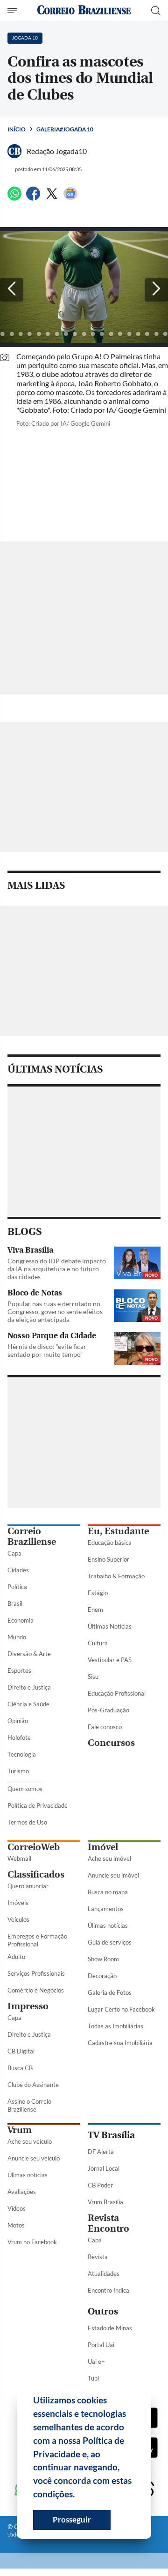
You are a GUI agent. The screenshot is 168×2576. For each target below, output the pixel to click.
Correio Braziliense (32, 1536)
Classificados (36, 1875)
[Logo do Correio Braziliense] (84, 10)
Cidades (18, 1570)
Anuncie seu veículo (34, 2158)
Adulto (16, 1957)
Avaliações (22, 2192)
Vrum (20, 2130)
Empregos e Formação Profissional (37, 1940)
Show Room (103, 1959)
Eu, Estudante (118, 1531)
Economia (21, 1620)
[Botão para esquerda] (12, 290)
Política (17, 1587)
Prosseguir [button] (72, 2519)
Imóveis (18, 1903)
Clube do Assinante (33, 2085)
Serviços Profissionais (36, 1973)
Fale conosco (105, 1727)
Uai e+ (96, 2361)
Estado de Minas (110, 2328)
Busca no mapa (108, 1892)
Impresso (28, 2006)
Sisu (93, 1677)
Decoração (102, 1976)
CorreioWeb (34, 1847)
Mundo (17, 1637)
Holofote (19, 1737)
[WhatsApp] (14, 198)
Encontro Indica (108, 2290)
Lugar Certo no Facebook (121, 2009)
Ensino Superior (108, 1559)
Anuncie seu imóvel (113, 1875)
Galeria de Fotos (110, 1992)
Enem (95, 1610)
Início (17, 129)
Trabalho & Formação (116, 1576)
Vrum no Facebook (32, 2242)
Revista (98, 2257)
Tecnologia (22, 1754)
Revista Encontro (108, 2223)
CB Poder (100, 2185)
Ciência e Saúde (28, 1704)
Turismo (18, 1771)
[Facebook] (33, 198)
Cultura (98, 1643)
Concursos (111, 1743)
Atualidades (104, 2274)
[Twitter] (52, 198)
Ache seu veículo (30, 2141)
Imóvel (103, 1847)
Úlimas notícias (108, 1925)
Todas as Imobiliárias (115, 2026)
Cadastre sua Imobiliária (120, 2043)
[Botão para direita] (156, 290)
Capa (14, 1553)
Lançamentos (106, 1909)
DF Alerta (101, 2152)
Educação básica (110, 1543)
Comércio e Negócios (36, 1990)
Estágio (98, 1593)
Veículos (18, 1919)
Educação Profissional (117, 1693)
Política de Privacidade (38, 1805)
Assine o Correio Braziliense (29, 2105)
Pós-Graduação (108, 1710)
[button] (78, 2495)
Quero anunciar (28, 1886)
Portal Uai (101, 2345)
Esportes (19, 1670)
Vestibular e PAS (110, 1660)
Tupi (93, 2378)
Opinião (18, 1721)
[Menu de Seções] (13, 11)
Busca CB (20, 2068)
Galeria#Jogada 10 (65, 129)
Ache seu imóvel (109, 1858)
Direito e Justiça (29, 1687)
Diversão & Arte (29, 1654)
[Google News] (70, 198)
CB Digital (21, 2051)
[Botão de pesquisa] (156, 11)
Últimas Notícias (110, 1626)
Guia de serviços (110, 1942)
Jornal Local (104, 2168)
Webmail (19, 1858)
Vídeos (17, 2208)
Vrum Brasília (105, 2202)
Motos (16, 2225)
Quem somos (25, 1789)
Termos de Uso (27, 1822)
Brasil (15, 1603)
